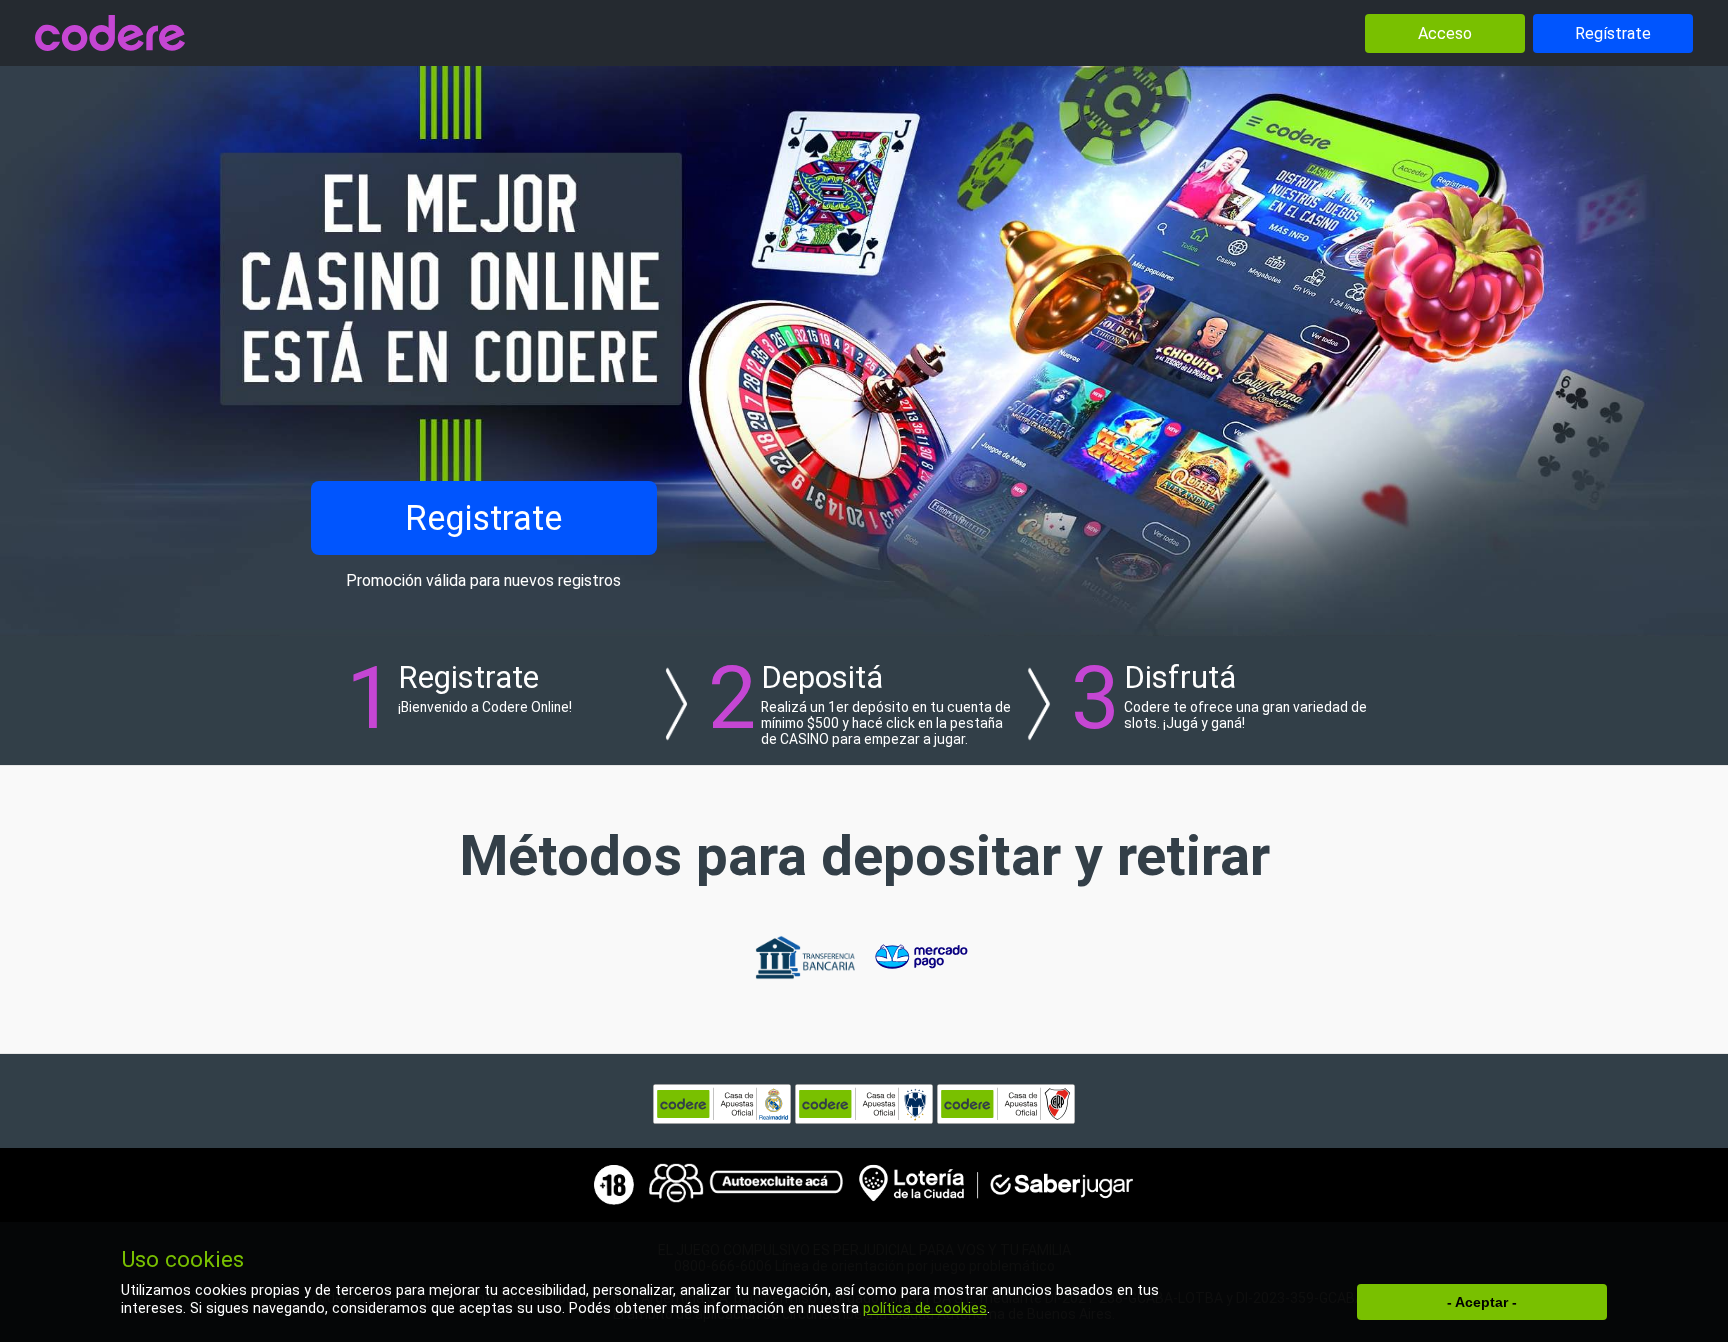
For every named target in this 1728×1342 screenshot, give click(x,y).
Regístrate (1613, 33)
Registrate (483, 518)
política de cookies (925, 1308)
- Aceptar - (1482, 1302)
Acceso (1445, 33)
